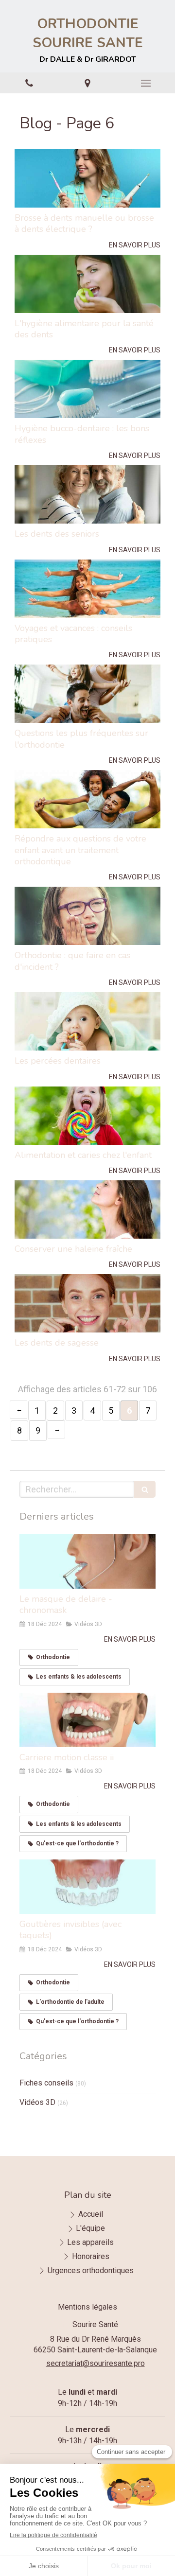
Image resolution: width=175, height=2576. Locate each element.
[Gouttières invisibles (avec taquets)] (87, 1887)
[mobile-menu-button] (146, 83)
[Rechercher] (145, 1489)
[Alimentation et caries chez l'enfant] (87, 1116)
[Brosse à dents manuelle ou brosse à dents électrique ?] (87, 178)
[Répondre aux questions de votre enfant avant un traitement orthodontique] (87, 799)
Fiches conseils (46, 2083)
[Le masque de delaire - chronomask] (87, 1561)
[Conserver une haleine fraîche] (87, 1209)
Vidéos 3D (37, 2102)
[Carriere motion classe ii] (87, 1720)
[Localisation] (87, 83)
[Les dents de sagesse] (87, 1303)
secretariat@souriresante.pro (96, 2363)
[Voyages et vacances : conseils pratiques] (87, 589)
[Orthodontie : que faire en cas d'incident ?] (87, 916)
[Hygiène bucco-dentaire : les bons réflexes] (87, 389)
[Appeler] (29, 83)
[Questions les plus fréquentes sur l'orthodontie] (87, 694)
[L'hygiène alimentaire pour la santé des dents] (87, 284)
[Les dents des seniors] (87, 494)
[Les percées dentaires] (87, 1021)
